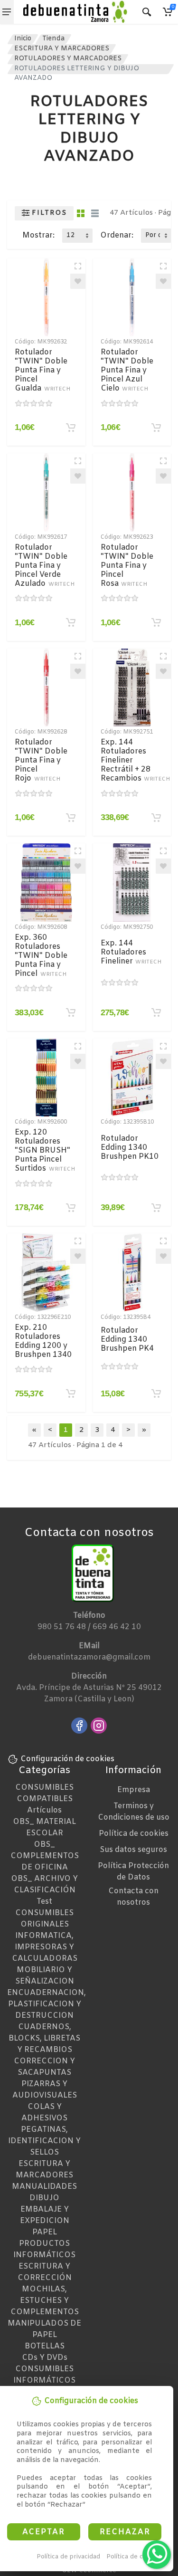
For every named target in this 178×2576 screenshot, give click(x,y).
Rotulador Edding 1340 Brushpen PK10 (130, 1148)
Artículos (44, 1810)
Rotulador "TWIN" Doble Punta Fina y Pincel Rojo (41, 760)
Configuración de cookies (67, 1759)
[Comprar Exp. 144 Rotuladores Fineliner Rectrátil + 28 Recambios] (156, 818)
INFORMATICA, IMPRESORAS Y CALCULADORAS (45, 1947)
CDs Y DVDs (45, 2358)
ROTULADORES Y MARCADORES (68, 59)
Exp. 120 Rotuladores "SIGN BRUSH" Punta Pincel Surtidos (45, 1150)
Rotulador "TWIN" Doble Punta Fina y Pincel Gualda (42, 370)
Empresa (134, 1790)
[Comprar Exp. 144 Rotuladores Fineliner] (156, 1012)
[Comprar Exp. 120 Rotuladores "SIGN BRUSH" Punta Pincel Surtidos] (71, 1208)
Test (44, 1902)
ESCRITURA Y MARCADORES (62, 49)
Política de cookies (135, 2557)
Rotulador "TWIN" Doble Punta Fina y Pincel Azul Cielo (127, 370)
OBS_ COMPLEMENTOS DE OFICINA (45, 1856)
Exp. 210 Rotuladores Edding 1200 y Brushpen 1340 (43, 1341)
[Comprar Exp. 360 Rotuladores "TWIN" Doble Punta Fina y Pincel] (71, 1012)
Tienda (53, 39)
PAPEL (45, 2232)
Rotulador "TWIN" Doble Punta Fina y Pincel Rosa (127, 566)
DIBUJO (44, 2198)
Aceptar (44, 2532)
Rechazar (125, 2532)
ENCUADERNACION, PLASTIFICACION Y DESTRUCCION (47, 2004)
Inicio (23, 39)
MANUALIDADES (44, 2187)
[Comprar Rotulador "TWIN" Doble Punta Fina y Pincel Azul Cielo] (156, 428)
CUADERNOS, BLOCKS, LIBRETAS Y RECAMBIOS (44, 2038)
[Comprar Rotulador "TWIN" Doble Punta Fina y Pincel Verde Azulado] (71, 622)
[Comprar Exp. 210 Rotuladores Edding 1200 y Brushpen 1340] (71, 1393)
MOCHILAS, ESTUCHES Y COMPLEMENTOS (45, 2301)
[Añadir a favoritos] (78, 281)
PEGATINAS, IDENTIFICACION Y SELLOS (44, 2141)
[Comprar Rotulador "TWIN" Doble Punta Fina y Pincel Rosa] (156, 622)
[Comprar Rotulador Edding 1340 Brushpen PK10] (156, 1208)
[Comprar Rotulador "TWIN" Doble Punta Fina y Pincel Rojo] (71, 818)
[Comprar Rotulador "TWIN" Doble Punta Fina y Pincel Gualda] (71, 428)
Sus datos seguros (133, 1850)
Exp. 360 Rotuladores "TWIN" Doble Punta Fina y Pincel (41, 956)
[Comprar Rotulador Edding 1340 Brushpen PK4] (156, 1393)
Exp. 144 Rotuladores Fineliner (131, 952)
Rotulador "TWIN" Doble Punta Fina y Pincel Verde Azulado (45, 566)
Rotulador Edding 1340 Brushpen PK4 (127, 1340)
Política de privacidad (68, 2557)
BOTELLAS (45, 2346)
